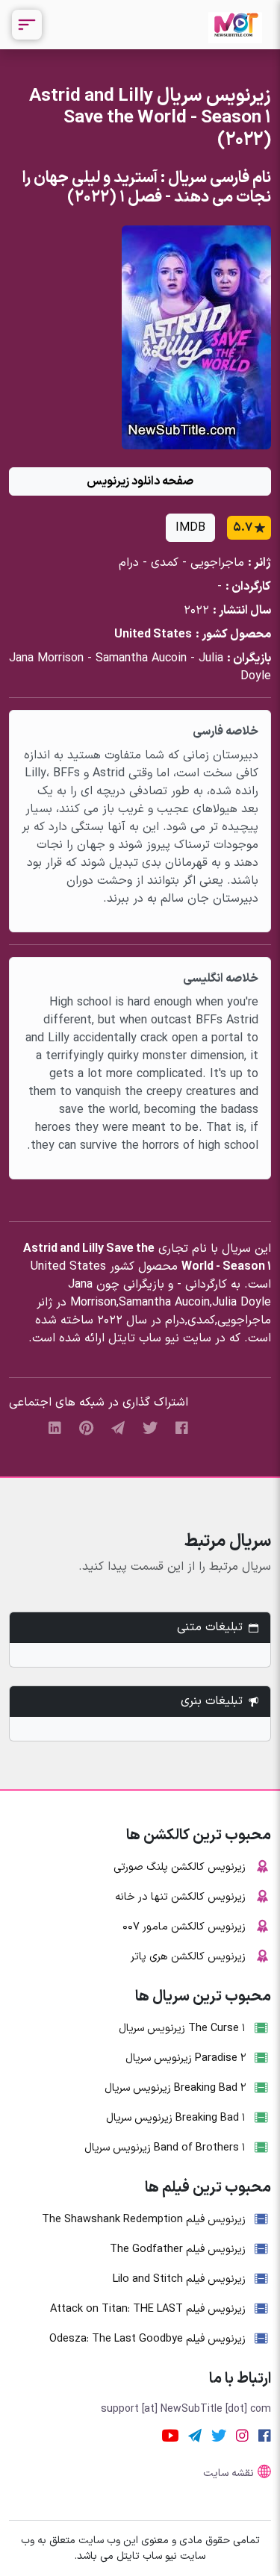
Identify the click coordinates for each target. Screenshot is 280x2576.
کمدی (165, 563)
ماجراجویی (217, 563)
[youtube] (170, 2435)
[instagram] (242, 2435)
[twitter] (150, 1428)
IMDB (190, 528)
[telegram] (118, 1428)
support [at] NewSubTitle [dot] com (186, 2409)
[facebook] (182, 1428)
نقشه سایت (228, 2473)
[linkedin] (55, 1428)
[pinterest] (86, 1428)
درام (129, 563)
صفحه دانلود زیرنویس (140, 481)
